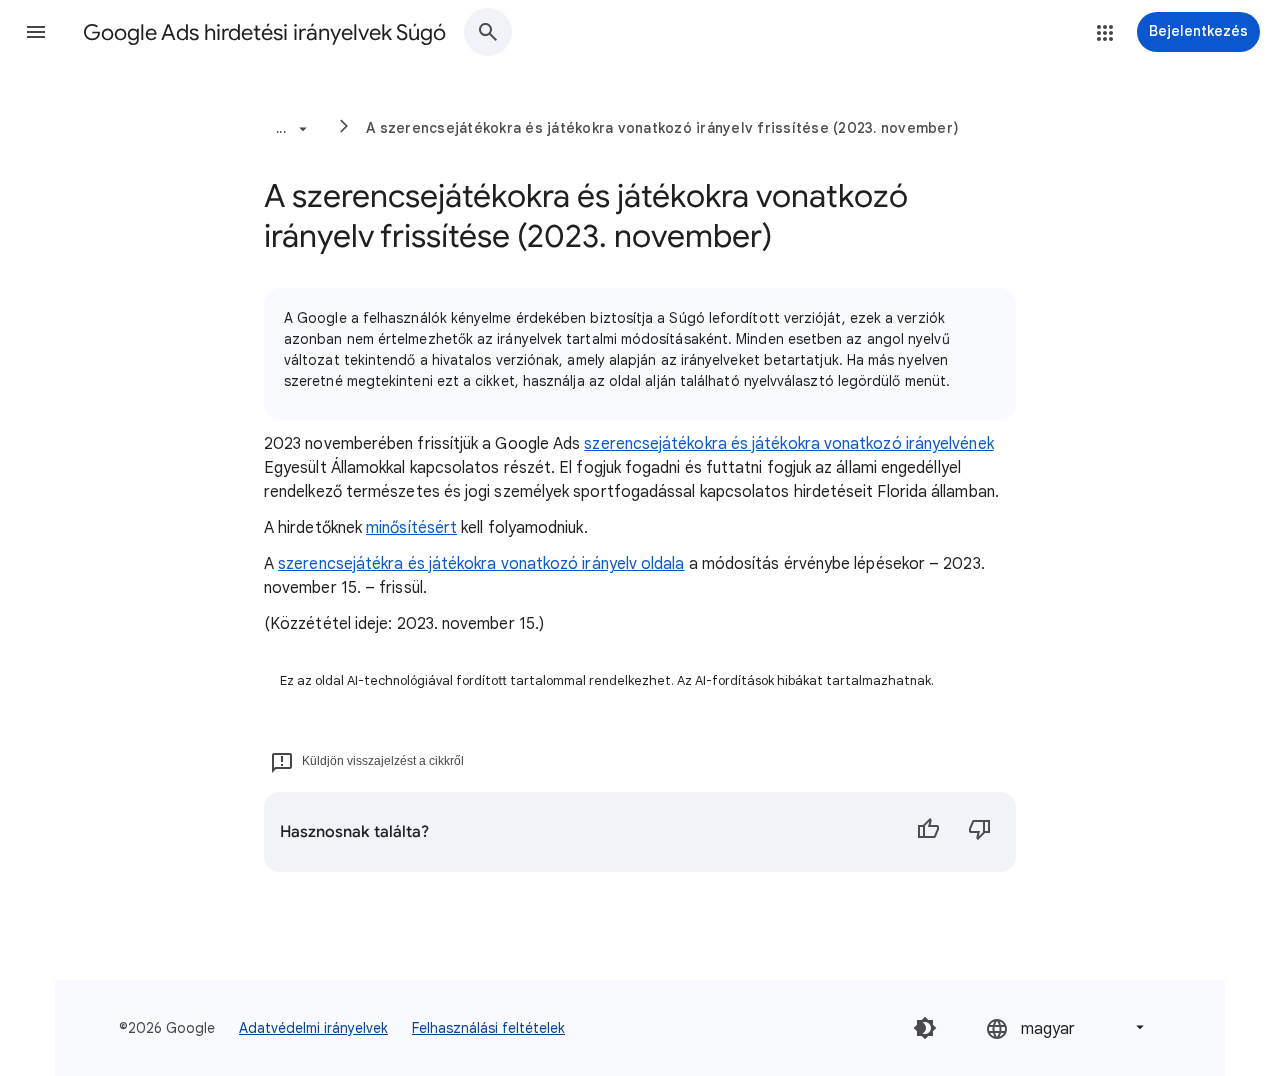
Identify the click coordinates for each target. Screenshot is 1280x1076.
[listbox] (1067, 1027)
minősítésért (411, 528)
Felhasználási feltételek (488, 1028)
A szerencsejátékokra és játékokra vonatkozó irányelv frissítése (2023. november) (662, 128)
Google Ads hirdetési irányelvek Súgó (264, 32)
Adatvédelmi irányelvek (313, 1028)
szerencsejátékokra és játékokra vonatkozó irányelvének (788, 444)
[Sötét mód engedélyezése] (925, 1028)
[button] (36, 32)
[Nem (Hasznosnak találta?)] (980, 832)
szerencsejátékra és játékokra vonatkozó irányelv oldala (481, 564)
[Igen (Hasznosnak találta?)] (928, 832)
